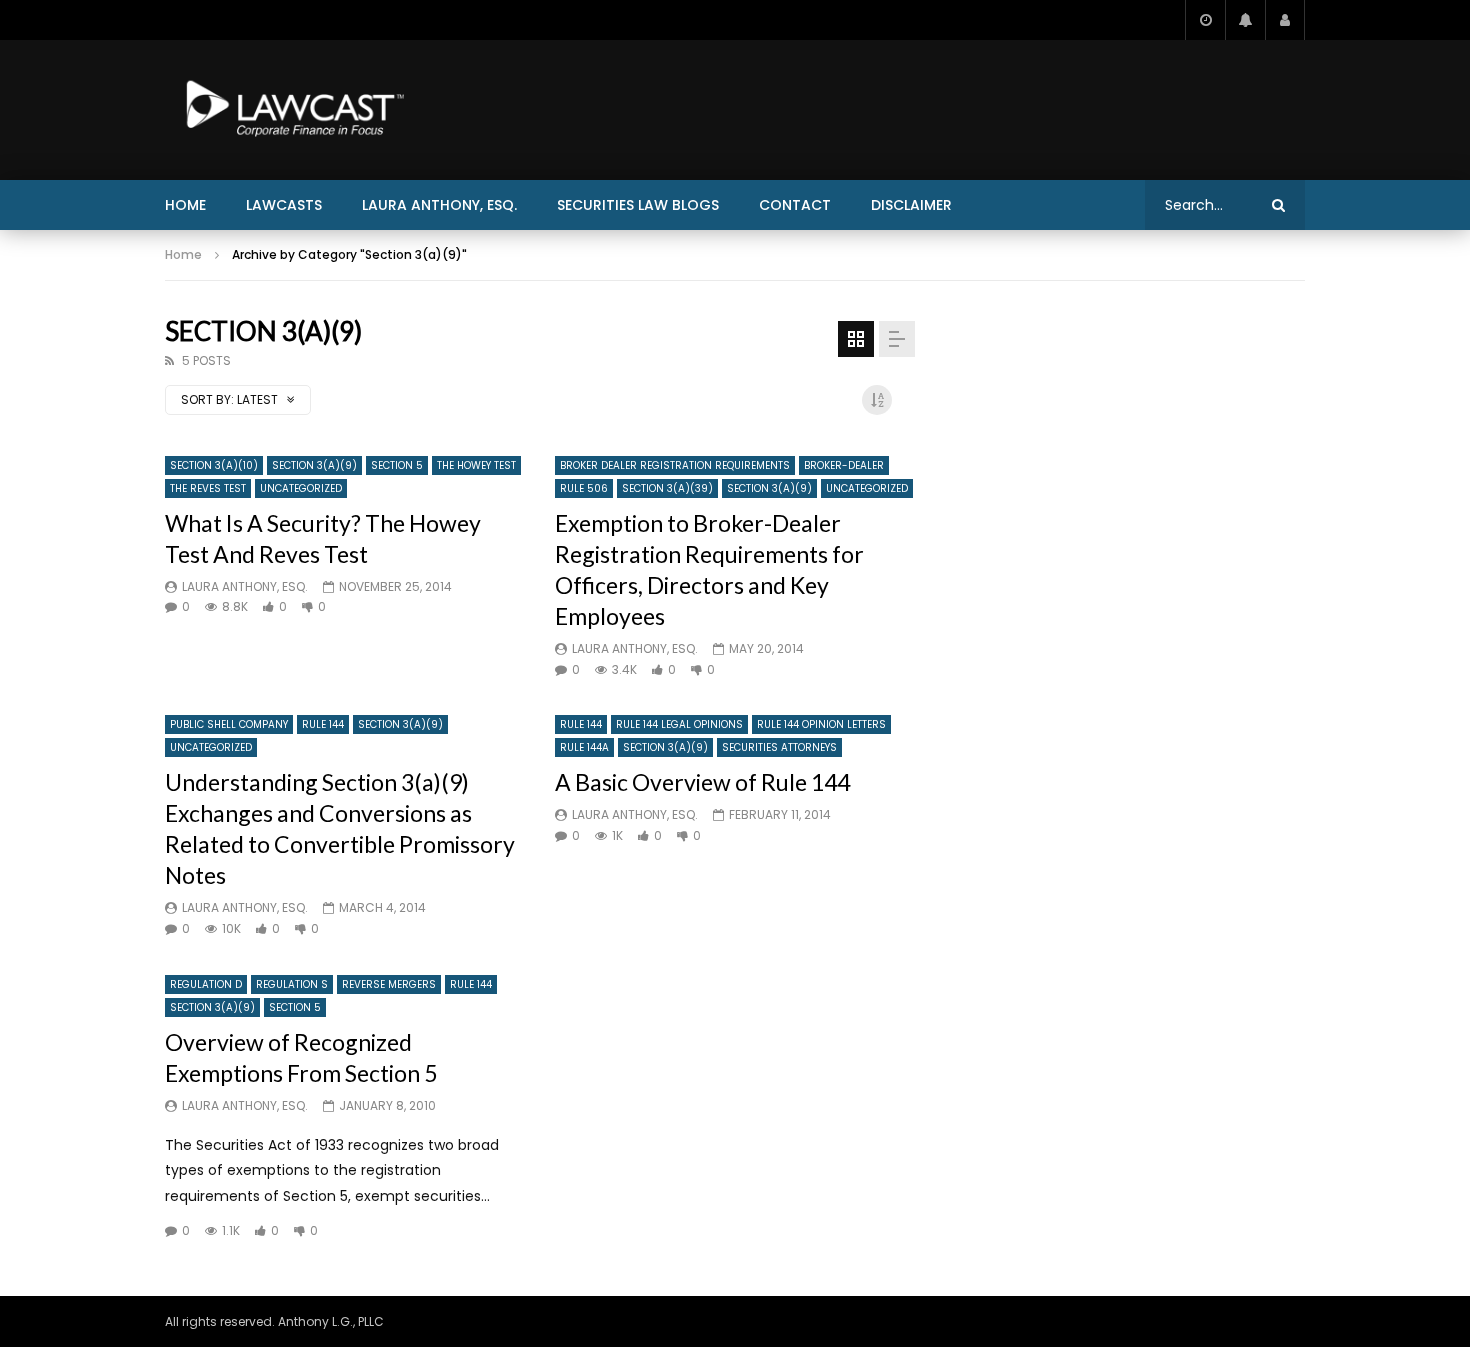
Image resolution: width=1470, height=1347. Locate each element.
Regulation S (292, 984)
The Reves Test (208, 488)
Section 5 (397, 465)
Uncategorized (301, 488)
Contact (795, 205)
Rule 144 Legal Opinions (679, 724)
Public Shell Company (229, 724)
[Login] (1285, 20)
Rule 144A (584, 747)
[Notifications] (1245, 20)
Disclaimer (911, 205)
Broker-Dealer (844, 465)
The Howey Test (476, 465)
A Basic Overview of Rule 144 (702, 782)
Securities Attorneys (779, 747)
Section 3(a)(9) (314, 465)
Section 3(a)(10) (214, 465)
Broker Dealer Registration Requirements (675, 465)
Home (185, 205)
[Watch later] (1205, 20)
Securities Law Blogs (638, 205)
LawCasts (284, 205)
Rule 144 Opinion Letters (821, 724)
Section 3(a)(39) (667, 488)
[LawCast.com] (291, 110)
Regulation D (206, 984)
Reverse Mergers (389, 984)
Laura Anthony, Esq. (439, 205)
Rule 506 (584, 488)
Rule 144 (323, 724)
